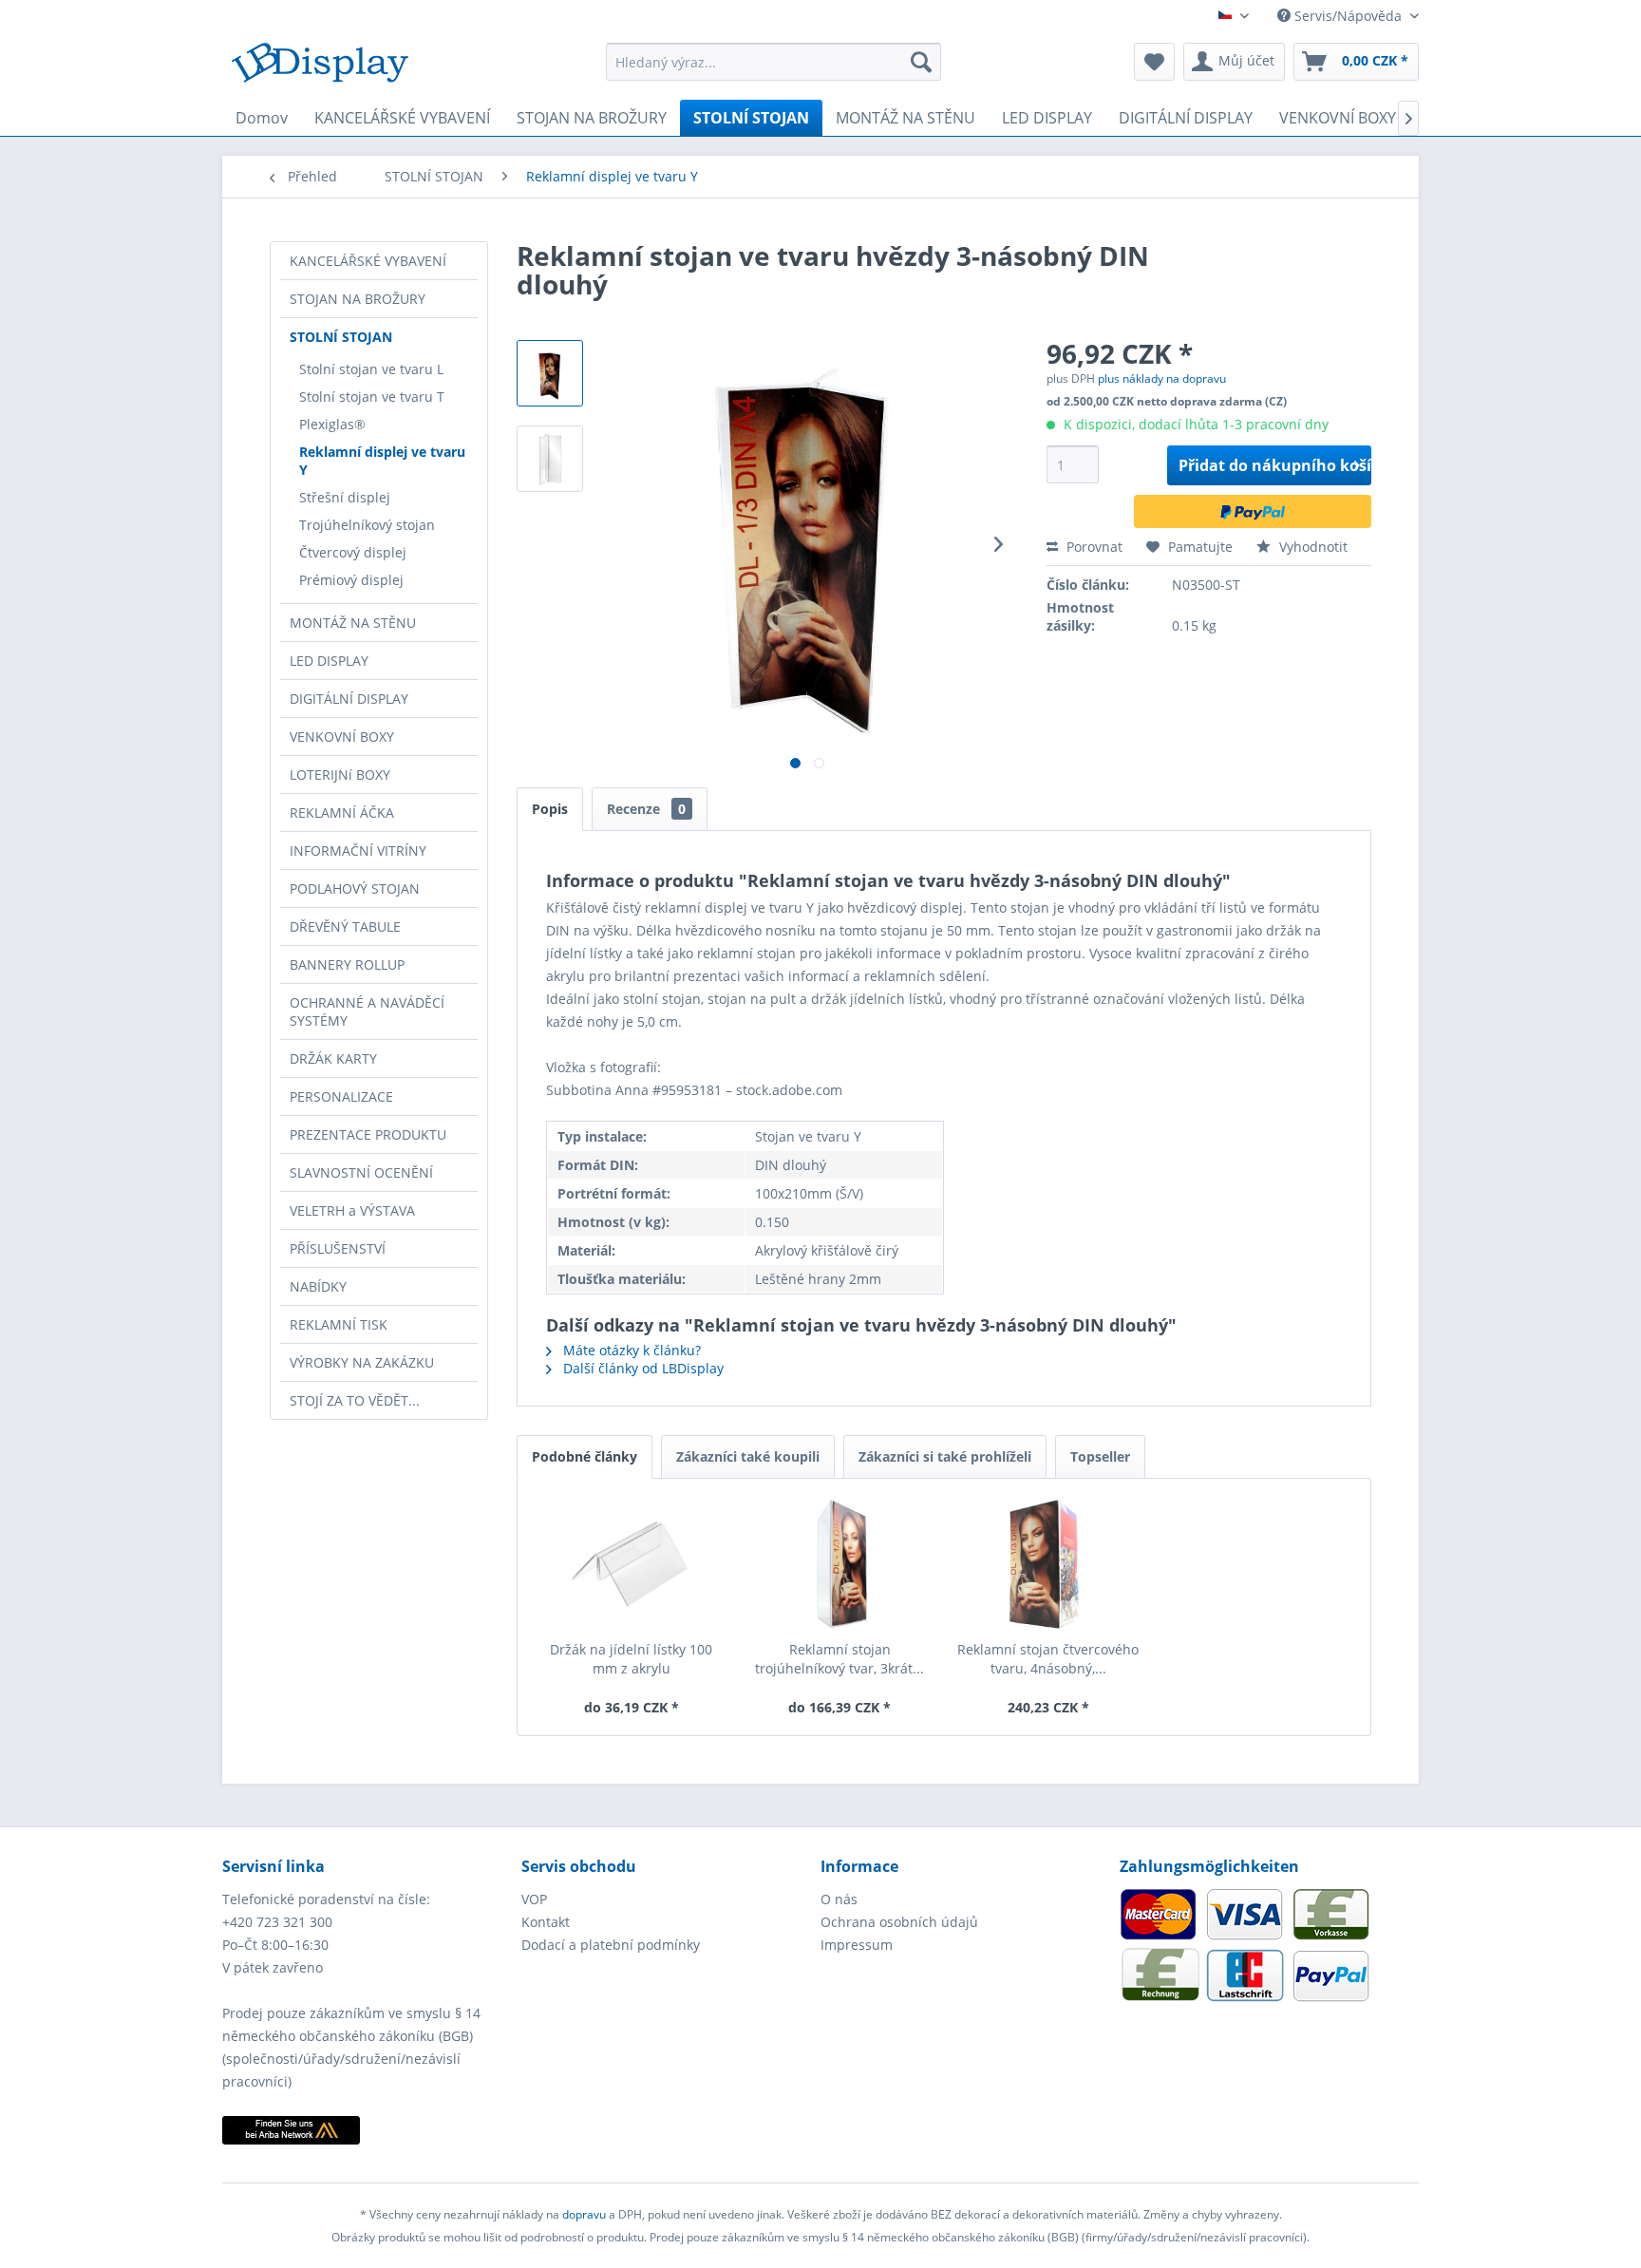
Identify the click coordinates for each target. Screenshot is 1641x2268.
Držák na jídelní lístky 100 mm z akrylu (631, 1659)
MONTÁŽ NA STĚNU (353, 623)
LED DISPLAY (329, 661)
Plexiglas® (332, 424)
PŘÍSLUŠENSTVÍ (338, 1248)
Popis (550, 809)
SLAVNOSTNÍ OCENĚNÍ (361, 1172)
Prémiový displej (351, 580)
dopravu (585, 2214)
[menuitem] (773, 62)
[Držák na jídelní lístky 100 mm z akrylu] (632, 1564)
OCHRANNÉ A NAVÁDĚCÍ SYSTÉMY (367, 1011)
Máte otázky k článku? (630, 1350)
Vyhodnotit (1311, 547)
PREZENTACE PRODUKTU (368, 1134)
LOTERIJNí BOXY (340, 775)
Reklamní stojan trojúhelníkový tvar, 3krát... (839, 1659)
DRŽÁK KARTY (333, 1058)
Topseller (1100, 1456)
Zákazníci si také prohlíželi (945, 1456)
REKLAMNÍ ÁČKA (342, 813)
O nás (839, 1899)
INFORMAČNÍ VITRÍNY (358, 850)
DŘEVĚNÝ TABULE (345, 926)
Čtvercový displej (353, 552)
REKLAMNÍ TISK (339, 1324)
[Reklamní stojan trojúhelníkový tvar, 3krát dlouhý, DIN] (840, 1564)
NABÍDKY (318, 1286)
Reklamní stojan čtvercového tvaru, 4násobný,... (1048, 1659)
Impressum (857, 1945)
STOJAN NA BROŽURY (358, 299)
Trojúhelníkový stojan (367, 525)
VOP (534, 1899)
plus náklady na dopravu (1162, 378)
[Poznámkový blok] (1154, 62)
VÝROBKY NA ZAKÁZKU (362, 1362)
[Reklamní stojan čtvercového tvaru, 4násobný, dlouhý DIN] (1048, 1564)
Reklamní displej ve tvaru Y (382, 461)
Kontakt (546, 1922)
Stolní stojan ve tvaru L (371, 369)
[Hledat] (921, 62)
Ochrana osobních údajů (899, 1922)
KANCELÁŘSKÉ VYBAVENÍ (368, 261)
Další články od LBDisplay (641, 1368)
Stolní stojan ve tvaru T (372, 397)
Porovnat (1093, 547)
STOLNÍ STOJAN (341, 337)
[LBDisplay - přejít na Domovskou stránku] (320, 66)
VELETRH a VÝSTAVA (352, 1210)
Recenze (646, 809)
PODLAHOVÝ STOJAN (355, 888)
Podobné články (585, 1456)
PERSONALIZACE (341, 1096)
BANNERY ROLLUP (347, 964)
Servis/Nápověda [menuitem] (1348, 16)
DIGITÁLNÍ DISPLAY (349, 699)
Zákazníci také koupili (748, 1456)
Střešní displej (345, 497)
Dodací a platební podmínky (611, 1945)
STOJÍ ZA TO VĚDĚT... (355, 1400)
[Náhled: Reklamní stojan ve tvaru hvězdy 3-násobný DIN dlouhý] (550, 373)
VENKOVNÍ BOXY (342, 737)
